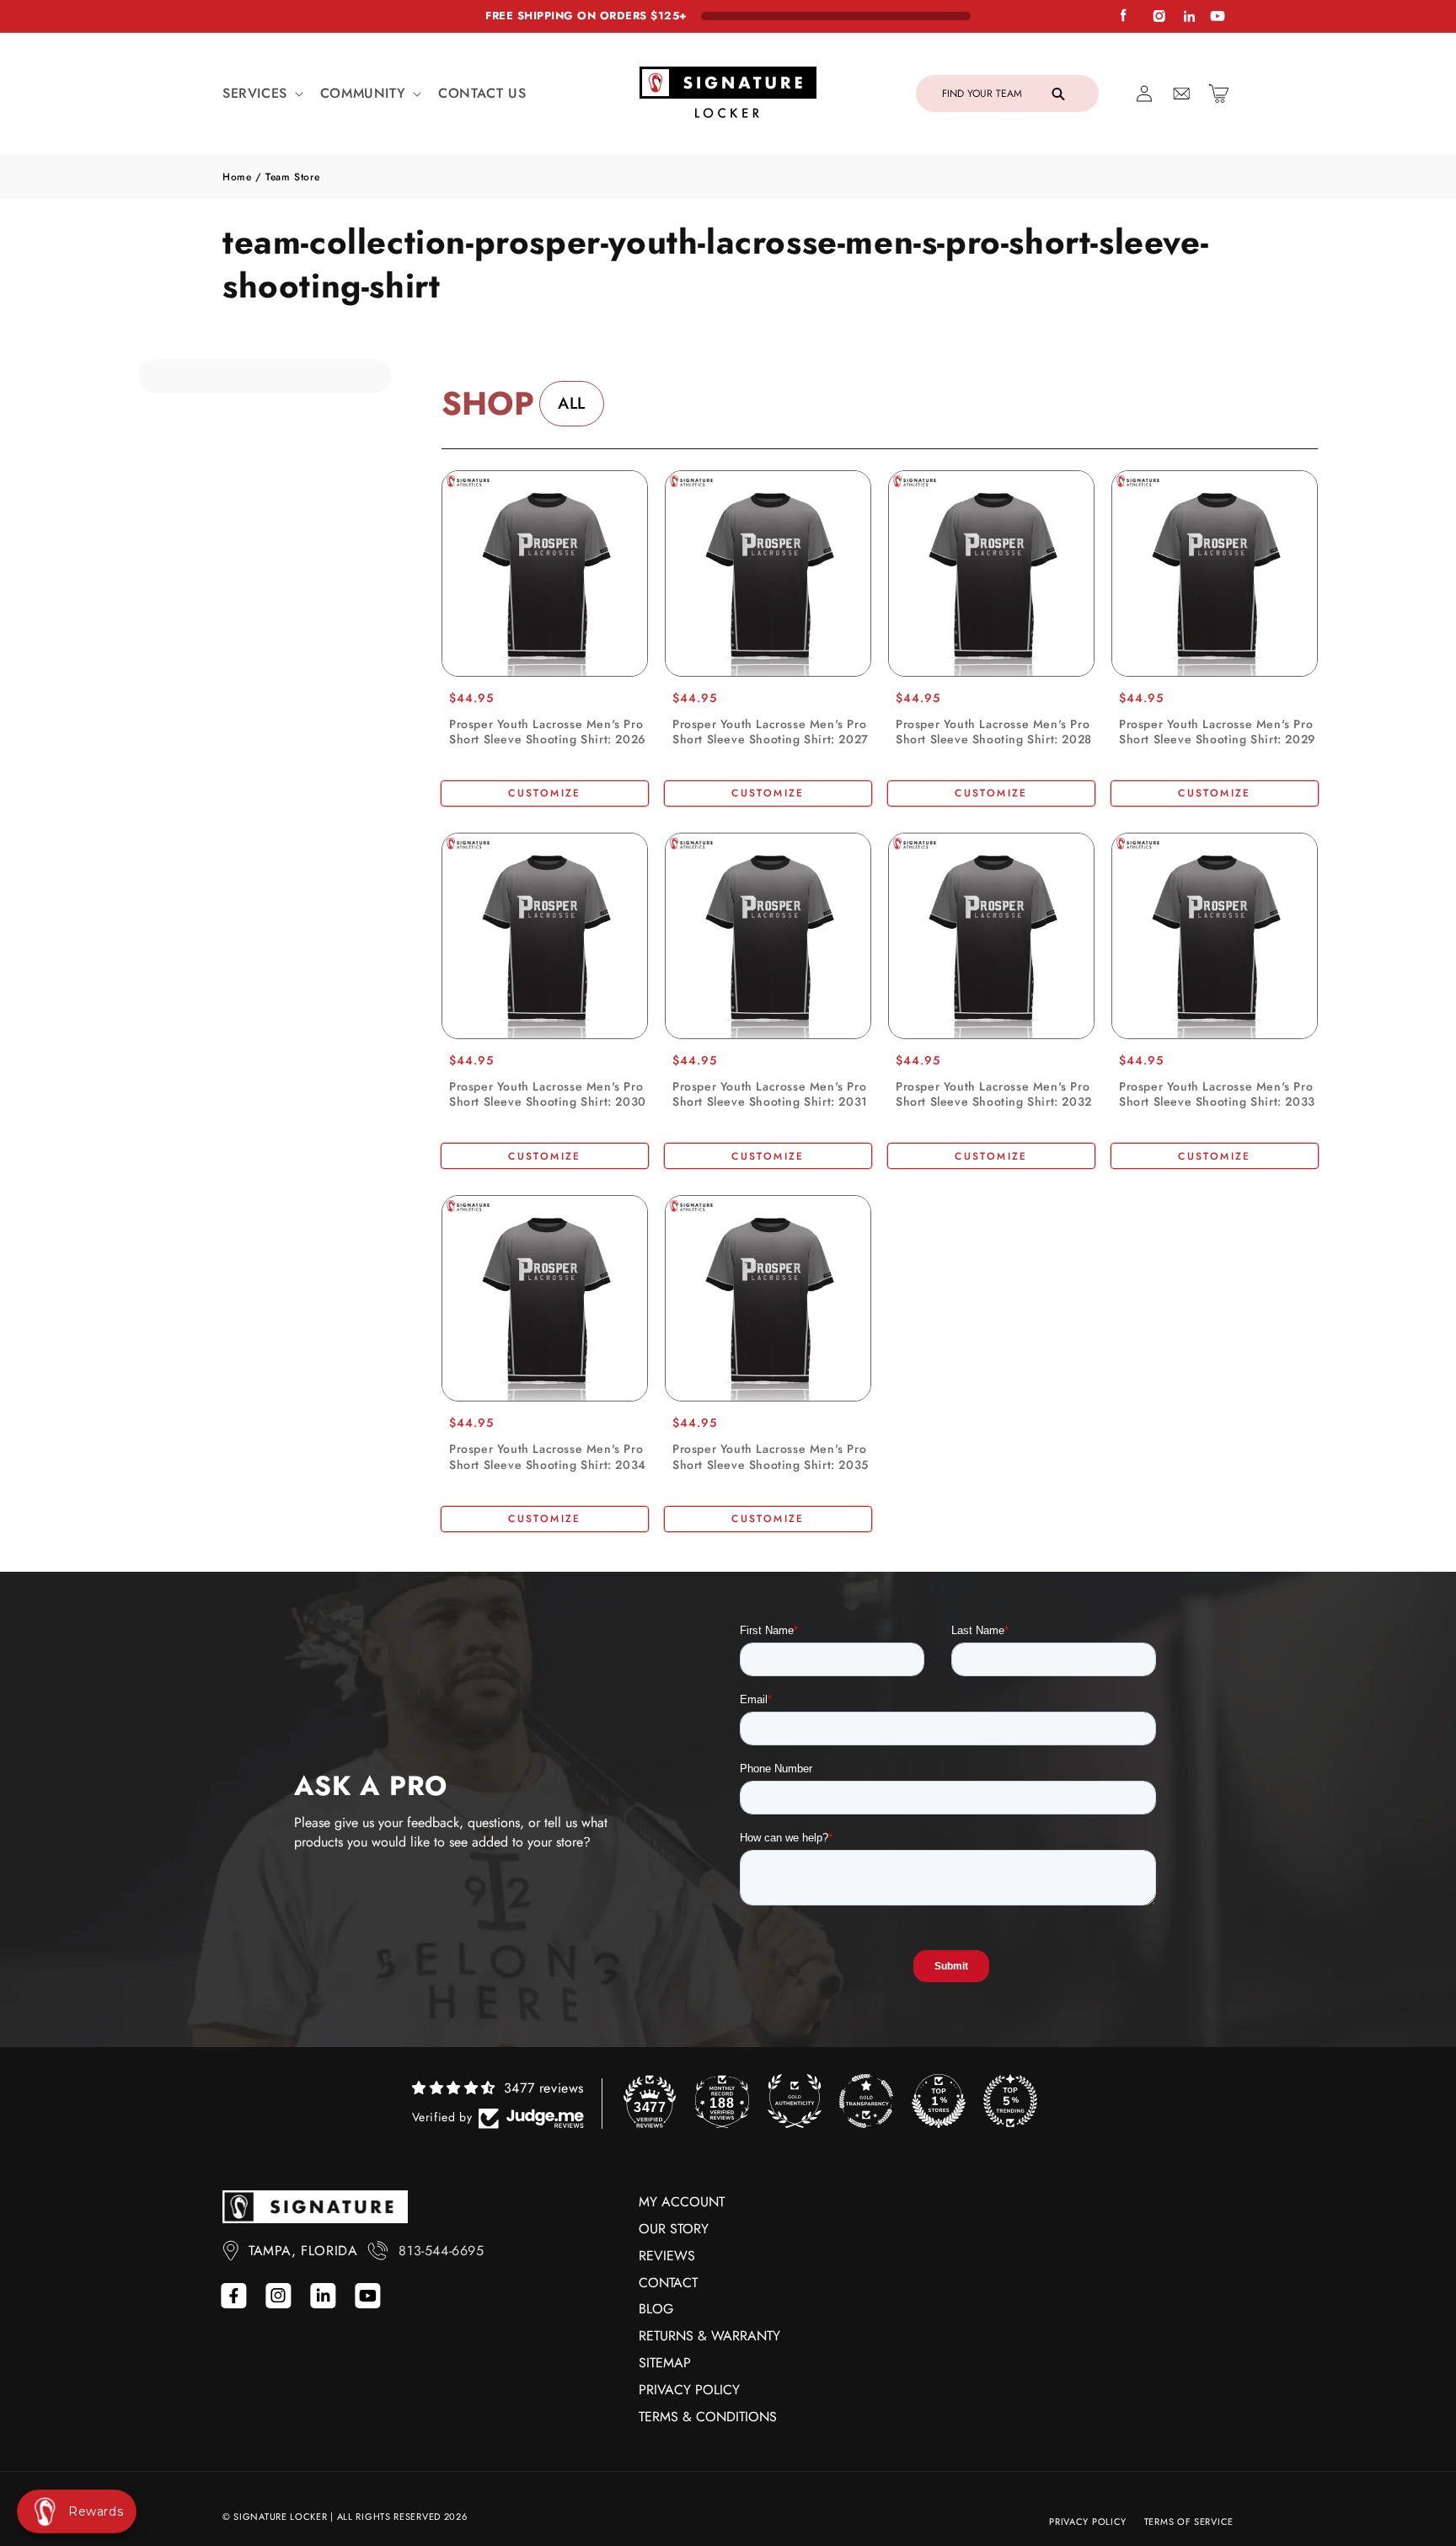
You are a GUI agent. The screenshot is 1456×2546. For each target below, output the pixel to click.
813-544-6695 (441, 2251)
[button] (261, 94)
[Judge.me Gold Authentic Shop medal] (795, 2101)
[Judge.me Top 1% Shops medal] (939, 2101)
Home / (244, 177)
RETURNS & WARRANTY (709, 2336)
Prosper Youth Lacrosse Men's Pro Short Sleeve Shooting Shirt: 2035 (771, 1456)
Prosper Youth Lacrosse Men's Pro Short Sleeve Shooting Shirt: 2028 (994, 732)
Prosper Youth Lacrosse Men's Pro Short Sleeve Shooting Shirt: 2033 (1217, 1094)
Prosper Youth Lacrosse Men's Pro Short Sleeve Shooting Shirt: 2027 (771, 732)
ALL (572, 403)
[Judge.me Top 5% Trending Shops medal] (1010, 2101)
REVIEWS (667, 2256)
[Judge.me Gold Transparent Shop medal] (866, 2101)
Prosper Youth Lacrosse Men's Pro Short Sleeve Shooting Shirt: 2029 (1218, 732)
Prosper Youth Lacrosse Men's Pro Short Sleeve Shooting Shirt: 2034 (548, 1456)
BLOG (656, 2309)
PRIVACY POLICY (689, 2390)
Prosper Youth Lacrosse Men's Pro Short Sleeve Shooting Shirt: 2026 (548, 732)
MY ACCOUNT (682, 2202)
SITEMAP (665, 2363)
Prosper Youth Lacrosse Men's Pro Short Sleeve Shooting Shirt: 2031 (770, 1094)
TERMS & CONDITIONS (708, 2417)
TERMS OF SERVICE (1189, 2522)
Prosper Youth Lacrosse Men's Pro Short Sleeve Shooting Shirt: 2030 (548, 1094)
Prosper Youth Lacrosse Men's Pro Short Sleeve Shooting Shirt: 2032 (994, 1094)
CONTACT (668, 2283)
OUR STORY (674, 2229)
